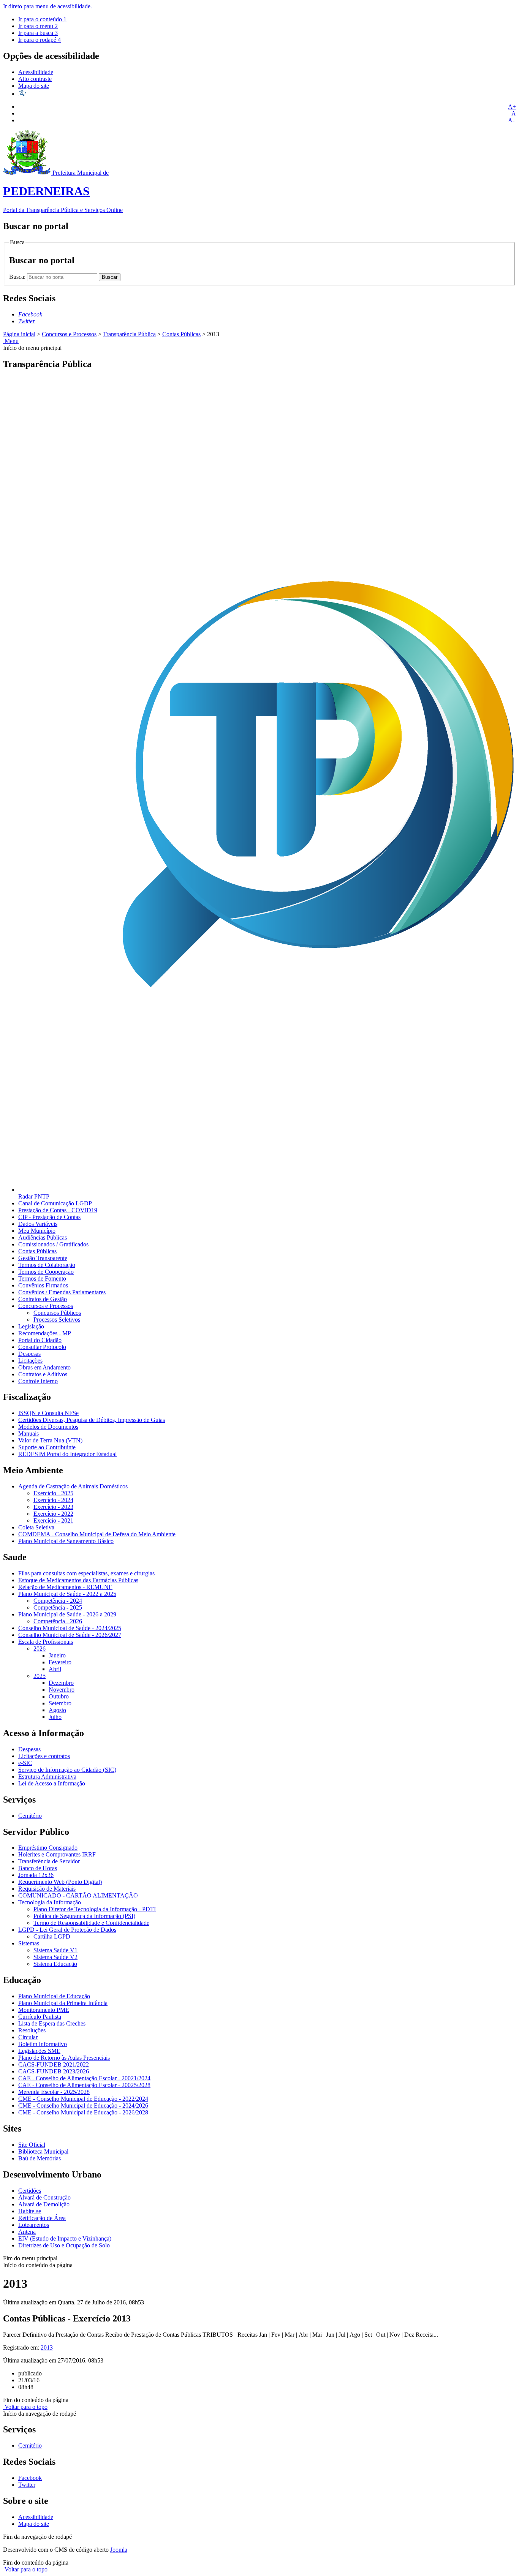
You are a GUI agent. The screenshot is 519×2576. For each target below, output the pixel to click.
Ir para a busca (38, 33)
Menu (11, 341)
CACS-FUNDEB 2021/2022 (54, 2064)
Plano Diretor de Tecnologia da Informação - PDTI (95, 1909)
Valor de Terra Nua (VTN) (50, 1440)
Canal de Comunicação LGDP (55, 1203)
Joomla (119, 2550)
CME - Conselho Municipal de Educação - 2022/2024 (83, 2099)
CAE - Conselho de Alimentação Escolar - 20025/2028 (84, 2085)
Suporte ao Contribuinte (47, 1447)
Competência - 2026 (58, 1621)
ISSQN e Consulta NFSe (48, 1413)
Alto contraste (35, 79)
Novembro (62, 1690)
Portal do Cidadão (40, 1340)
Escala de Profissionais (46, 1642)
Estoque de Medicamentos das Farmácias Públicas (78, 1580)
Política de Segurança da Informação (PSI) (84, 1916)
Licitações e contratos (44, 1756)
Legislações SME (39, 2051)
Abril (55, 1669)
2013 (47, 2347)
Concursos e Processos (69, 334)
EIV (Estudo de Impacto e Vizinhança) (65, 2238)
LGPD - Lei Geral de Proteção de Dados (67, 1930)
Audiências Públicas (43, 1237)
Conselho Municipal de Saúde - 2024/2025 (70, 1628)
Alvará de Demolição (44, 2204)
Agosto (57, 1710)
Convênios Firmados (43, 1285)
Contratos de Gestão (43, 1299)
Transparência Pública (129, 334)
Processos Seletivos (57, 1320)
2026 (40, 1649)
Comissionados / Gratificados (53, 1244)
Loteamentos (34, 2225)
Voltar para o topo (25, 2407)
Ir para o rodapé (40, 40)
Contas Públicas (181, 334)
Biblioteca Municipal (43, 2151)
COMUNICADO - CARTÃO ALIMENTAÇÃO (78, 1895)
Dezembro (61, 1683)
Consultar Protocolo (42, 1347)
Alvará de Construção (44, 2197)
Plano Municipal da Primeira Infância (63, 2003)
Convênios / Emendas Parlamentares (62, 1292)
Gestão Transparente (43, 1258)
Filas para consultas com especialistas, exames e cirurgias (86, 1573)
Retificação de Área (42, 2218)
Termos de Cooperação (46, 1272)
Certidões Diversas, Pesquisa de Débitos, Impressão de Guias (92, 1420)
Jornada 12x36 (36, 1875)
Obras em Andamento (44, 1367)
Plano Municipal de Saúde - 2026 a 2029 (67, 1614)
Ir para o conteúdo (42, 19)
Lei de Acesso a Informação (52, 1783)
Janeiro (57, 1655)
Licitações (30, 1361)
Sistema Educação (55, 1964)
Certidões (30, 2191)
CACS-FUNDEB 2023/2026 (54, 2071)
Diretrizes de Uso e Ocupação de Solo (64, 2245)
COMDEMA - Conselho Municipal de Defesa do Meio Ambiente (97, 1534)
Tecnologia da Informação (50, 1902)
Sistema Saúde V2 (55, 1957)
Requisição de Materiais (47, 1889)
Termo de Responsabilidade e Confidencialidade (91, 1923)
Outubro (59, 1696)
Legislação (31, 1326)
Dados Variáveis (38, 1224)
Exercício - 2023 (53, 1507)
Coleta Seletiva (36, 1527)
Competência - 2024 (58, 1601)
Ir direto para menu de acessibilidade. (47, 6)
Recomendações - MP (45, 1333)
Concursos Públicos (57, 1313)
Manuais (28, 1433)
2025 (40, 1676)
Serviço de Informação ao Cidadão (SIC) (67, 1770)
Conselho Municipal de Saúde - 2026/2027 (70, 1635)
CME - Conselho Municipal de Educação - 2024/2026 (83, 2106)
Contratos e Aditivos (43, 1374)
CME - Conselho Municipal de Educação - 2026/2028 (83, 2112)
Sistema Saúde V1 (55, 1950)
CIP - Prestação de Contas (49, 1217)
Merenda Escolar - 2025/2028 (54, 2092)
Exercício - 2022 (53, 1514)
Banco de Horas (38, 1868)
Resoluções (32, 2030)
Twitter (27, 2485)
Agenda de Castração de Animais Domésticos (73, 1486)
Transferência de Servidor (49, 1861)
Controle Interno (38, 1381)
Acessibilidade (36, 72)
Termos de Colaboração (47, 1265)
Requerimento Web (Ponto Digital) (60, 1882)
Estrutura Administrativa (47, 1777)
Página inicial (19, 334)
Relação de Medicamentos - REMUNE (65, 1587)
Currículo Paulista (40, 2017)
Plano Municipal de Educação (54, 1996)
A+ (512, 107)
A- (511, 120)
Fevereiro (60, 1662)
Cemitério (30, 1816)
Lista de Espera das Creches (52, 2023)
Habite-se (30, 2211)
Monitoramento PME (44, 2010)
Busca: (18, 277)
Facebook (30, 2478)
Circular (28, 2037)
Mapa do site (34, 86)
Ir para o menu (38, 26)
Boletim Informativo (43, 2044)
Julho (55, 1717)
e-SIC (25, 1763)
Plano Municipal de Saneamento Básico (66, 1541)
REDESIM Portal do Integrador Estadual (67, 1454)
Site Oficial (32, 2145)
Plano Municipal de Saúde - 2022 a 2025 (67, 1594)
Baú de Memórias (40, 2158)
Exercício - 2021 (53, 1520)
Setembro (60, 1703)
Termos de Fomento (42, 1279)
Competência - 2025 (58, 1607)
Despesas (29, 1354)
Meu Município (37, 1231)
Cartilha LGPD (52, 1936)
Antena (27, 2232)
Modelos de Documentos (48, 1427)
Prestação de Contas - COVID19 (58, 1210)
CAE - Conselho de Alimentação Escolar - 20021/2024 (84, 2078)
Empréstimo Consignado (48, 1848)
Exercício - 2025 (53, 1493)
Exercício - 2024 (53, 1500)
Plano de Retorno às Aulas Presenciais (64, 2058)
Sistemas (29, 1943)
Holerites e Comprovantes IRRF (57, 1854)
